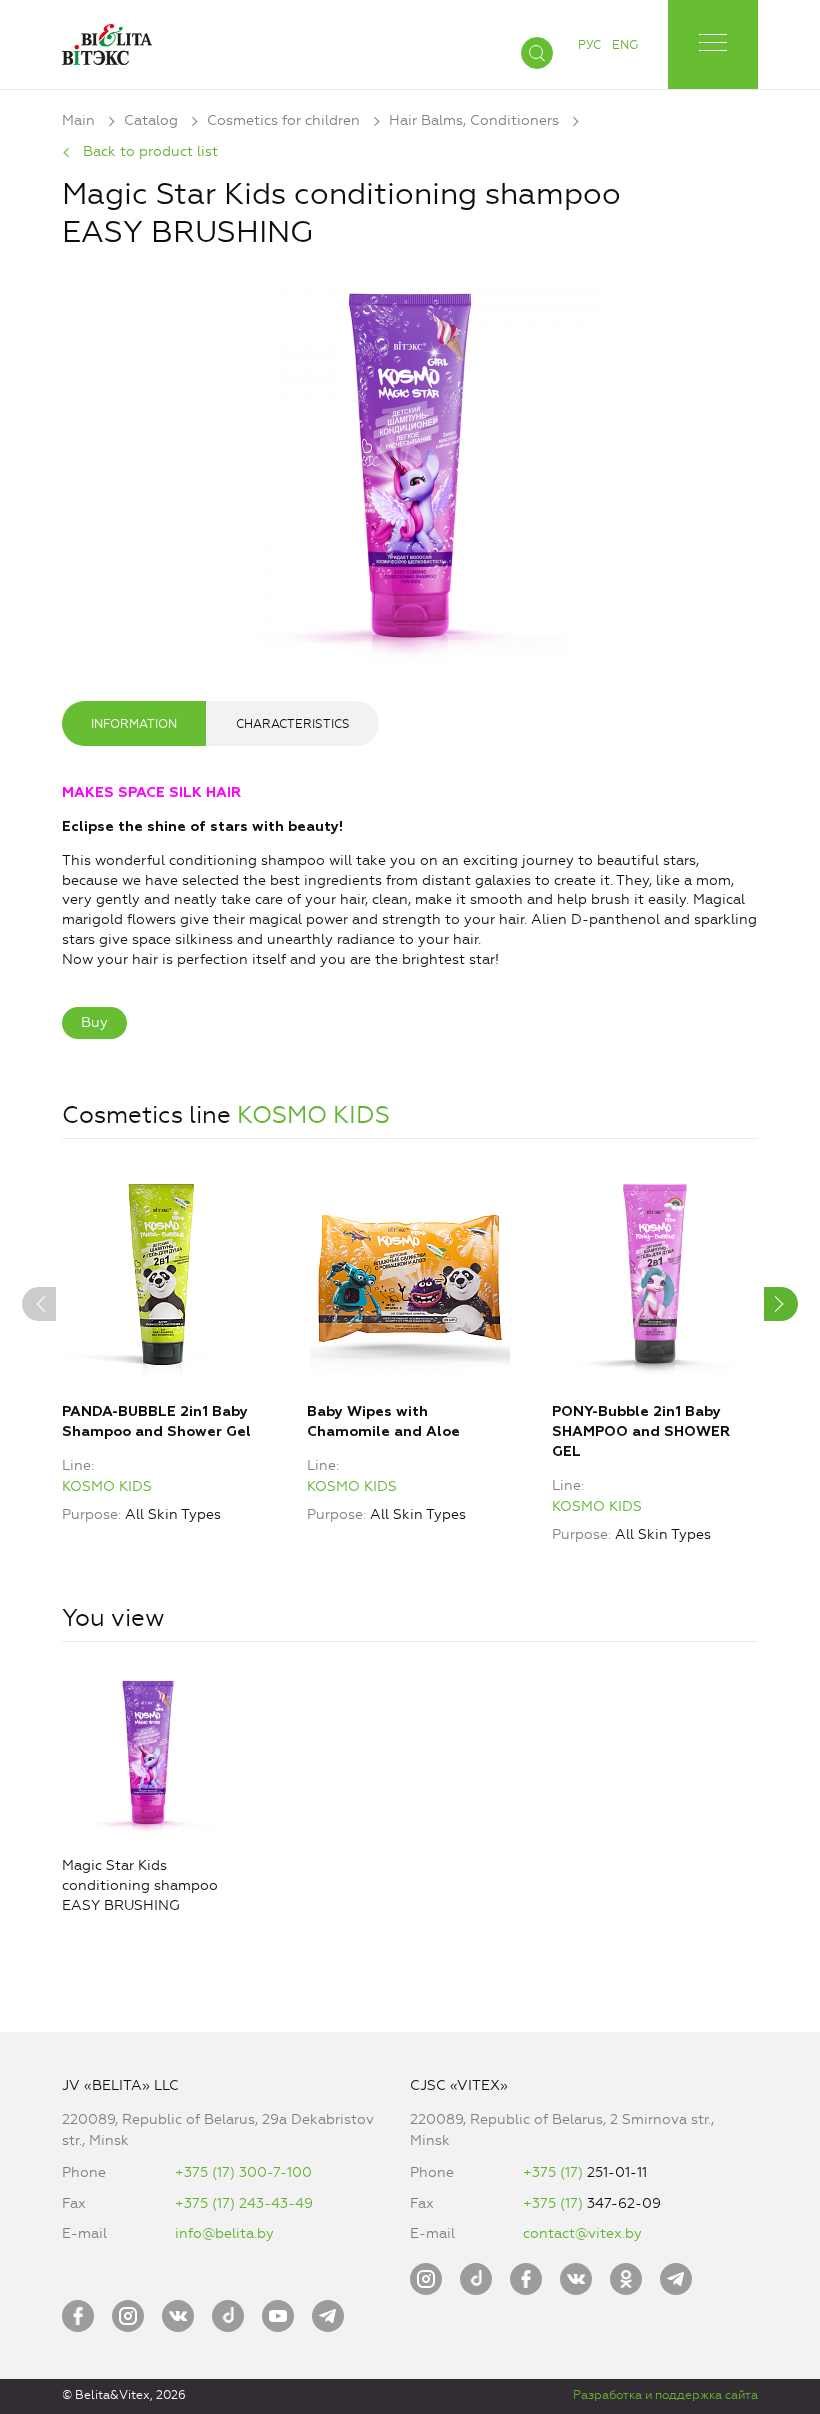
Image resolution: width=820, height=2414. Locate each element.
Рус (589, 45)
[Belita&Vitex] (107, 40)
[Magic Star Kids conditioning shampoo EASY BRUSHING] (410, 469)
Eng (625, 45)
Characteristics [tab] (293, 724)
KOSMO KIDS (313, 1115)
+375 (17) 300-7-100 (243, 2172)
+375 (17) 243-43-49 (244, 2203)
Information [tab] (134, 724)
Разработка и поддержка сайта (665, 2395)
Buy (94, 1022)
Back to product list (150, 151)
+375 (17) (555, 2172)
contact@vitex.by (582, 2233)
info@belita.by (224, 2233)
